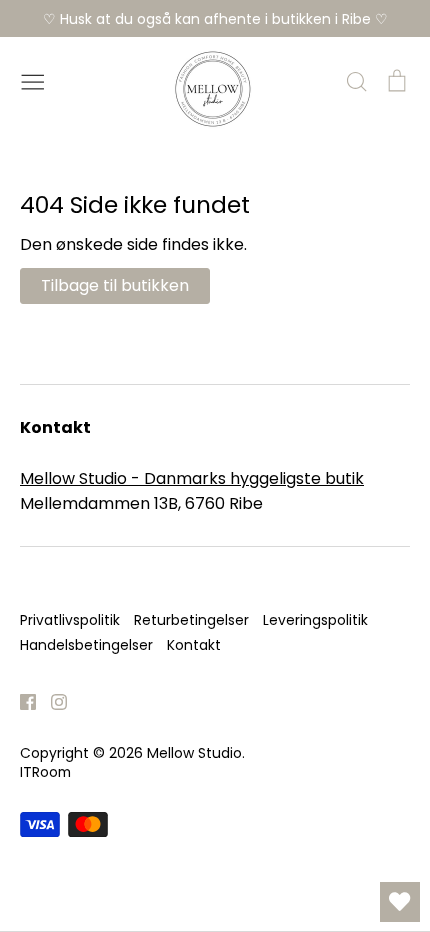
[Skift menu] (33, 80)
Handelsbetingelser (86, 645)
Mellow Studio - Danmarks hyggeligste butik (192, 478)
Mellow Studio (194, 753)
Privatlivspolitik (70, 620)
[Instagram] (51, 700)
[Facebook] (20, 700)
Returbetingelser (191, 620)
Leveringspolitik (315, 620)
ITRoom (45, 772)
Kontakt (194, 645)
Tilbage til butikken (115, 285)
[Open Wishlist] (400, 902)
